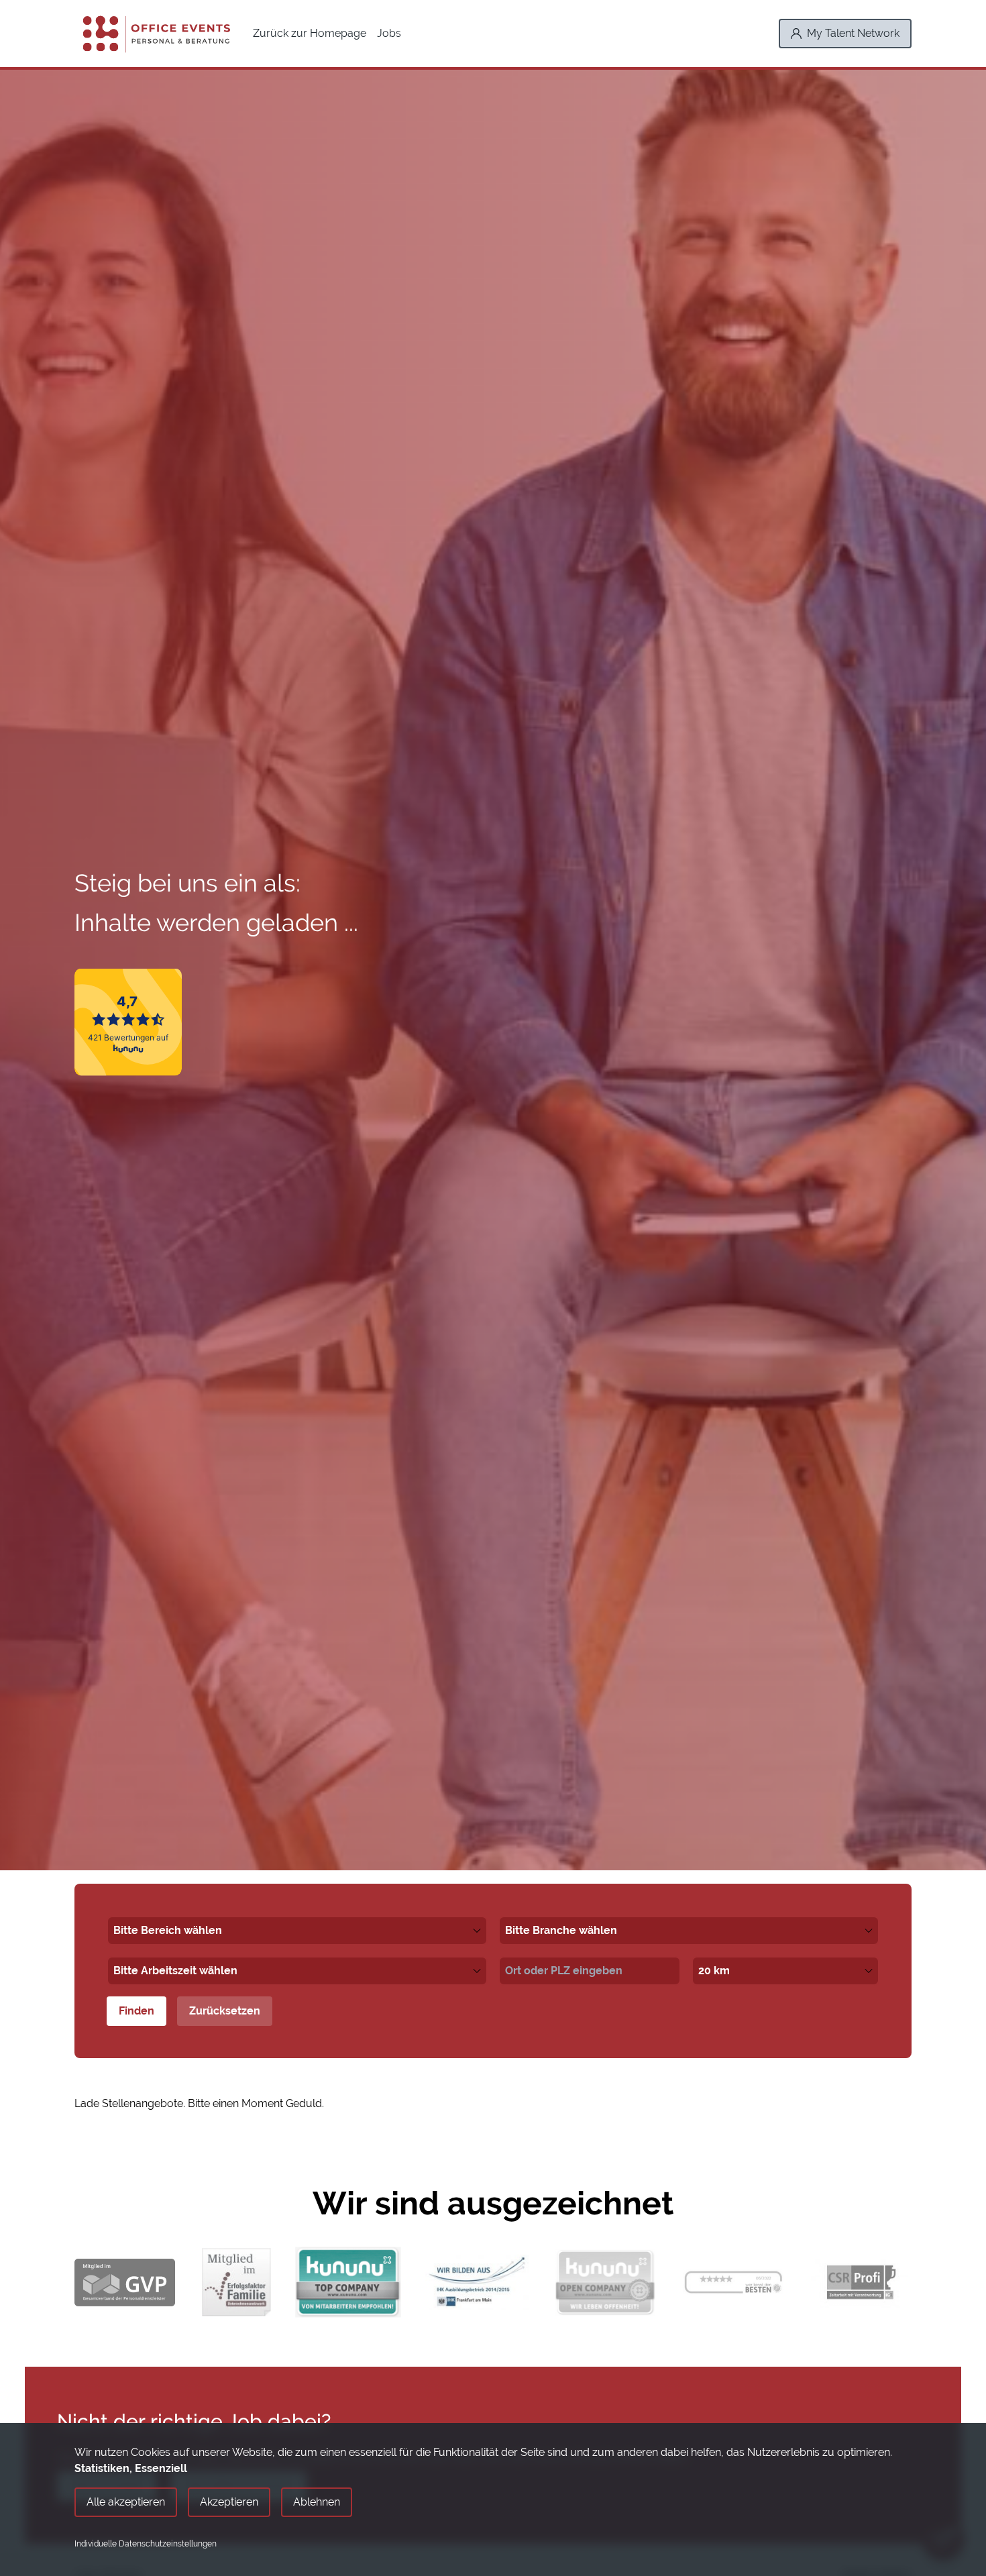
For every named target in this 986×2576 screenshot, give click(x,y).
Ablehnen (317, 2502)
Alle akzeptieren (126, 2502)
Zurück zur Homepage (310, 33)
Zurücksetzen (225, 2011)
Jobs (389, 33)
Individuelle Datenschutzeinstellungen (146, 2544)
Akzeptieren (229, 2502)
